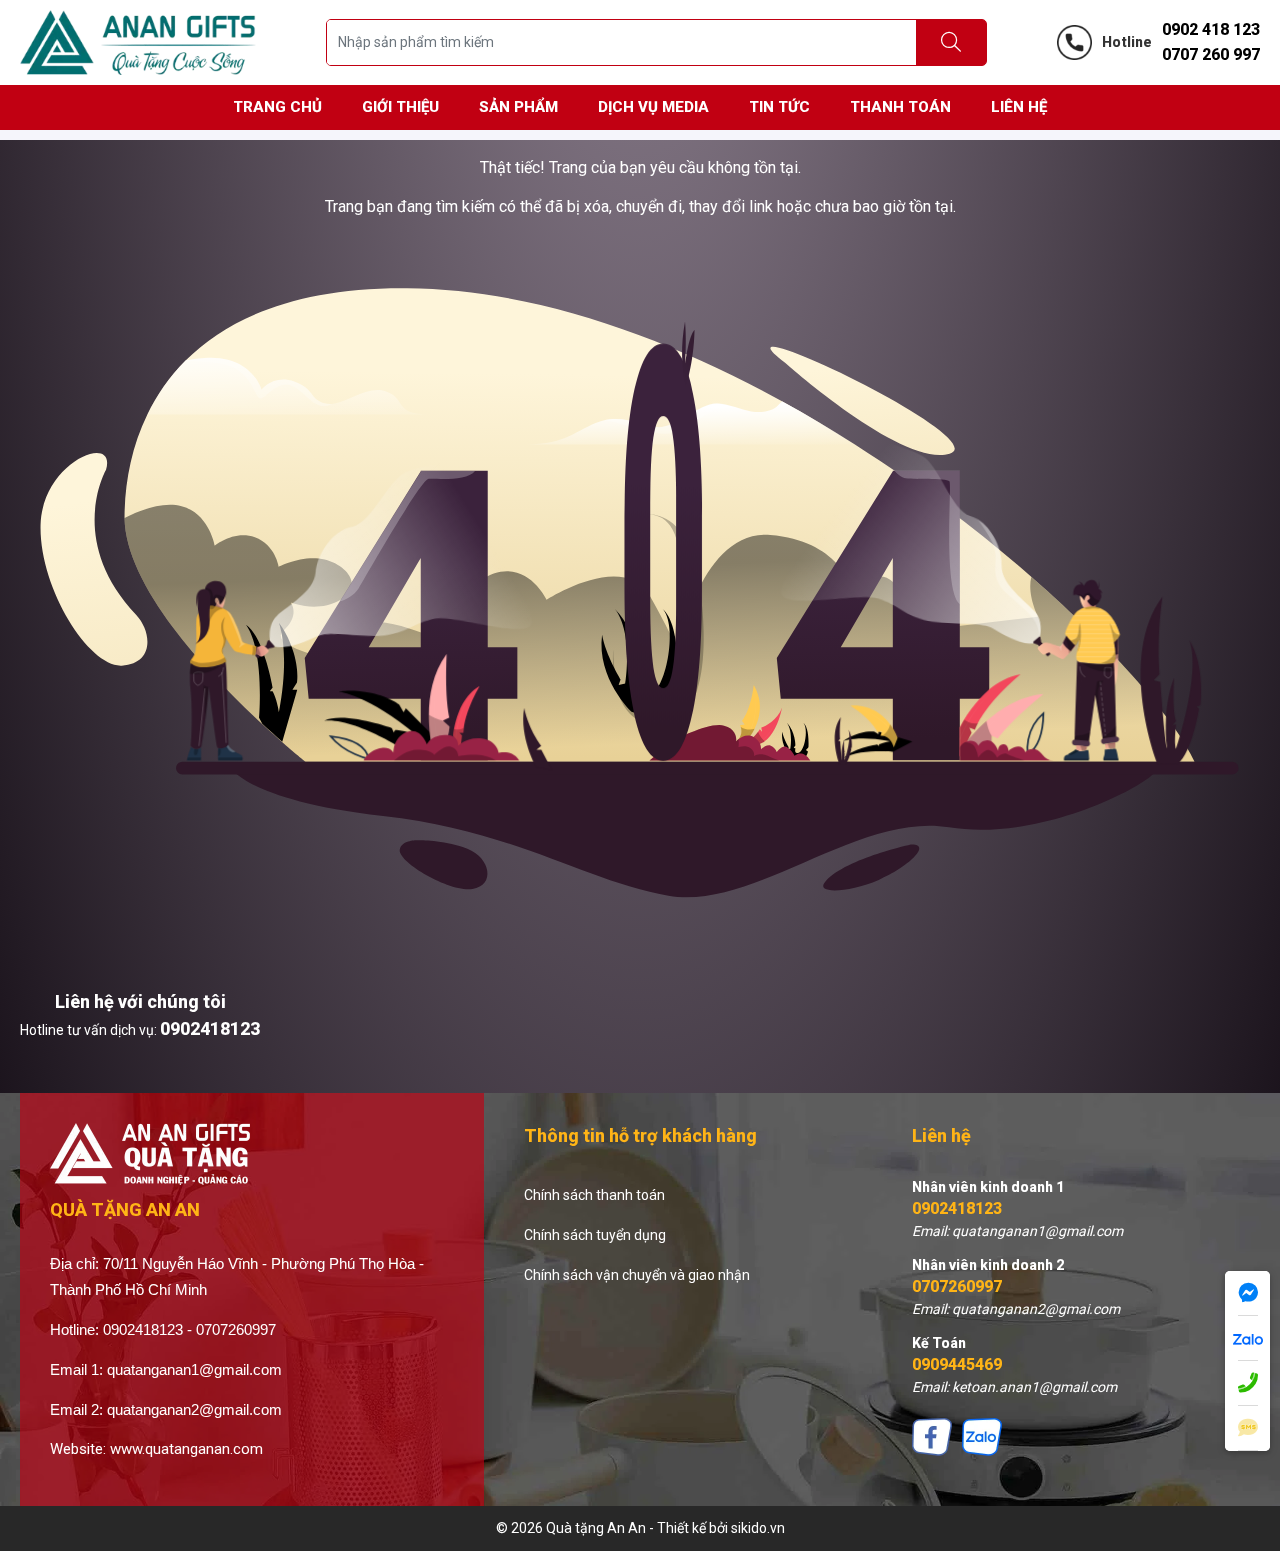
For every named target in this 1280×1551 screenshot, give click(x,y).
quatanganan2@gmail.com (194, 1409)
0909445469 (957, 1364)
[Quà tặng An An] (138, 41)
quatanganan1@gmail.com (194, 1369)
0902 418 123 (1211, 29)
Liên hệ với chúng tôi (140, 1001)
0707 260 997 (1211, 54)
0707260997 (957, 1286)
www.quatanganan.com (186, 1449)
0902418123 (210, 1028)
